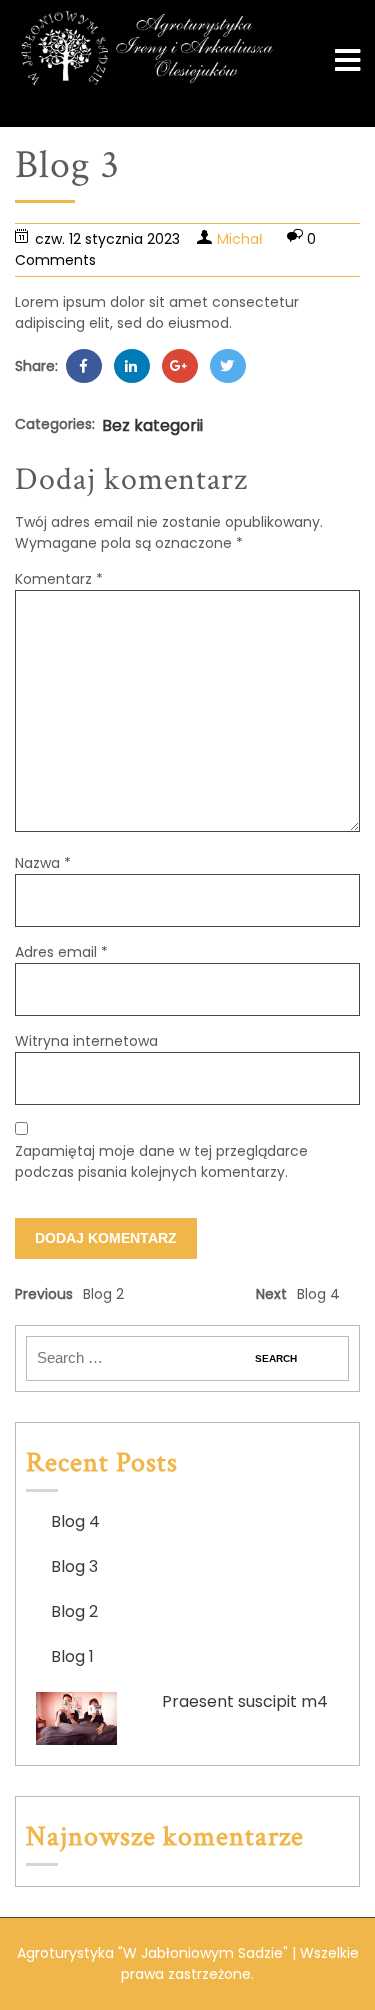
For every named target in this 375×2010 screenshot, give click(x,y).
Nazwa (43, 863)
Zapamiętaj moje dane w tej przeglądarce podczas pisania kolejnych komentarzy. (161, 1161)
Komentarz (59, 579)
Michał (240, 239)
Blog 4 (75, 1521)
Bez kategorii (152, 425)
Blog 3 (74, 1566)
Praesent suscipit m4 (245, 1701)
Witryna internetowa (86, 1041)
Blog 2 (74, 1611)
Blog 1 (72, 1656)
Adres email (61, 952)
